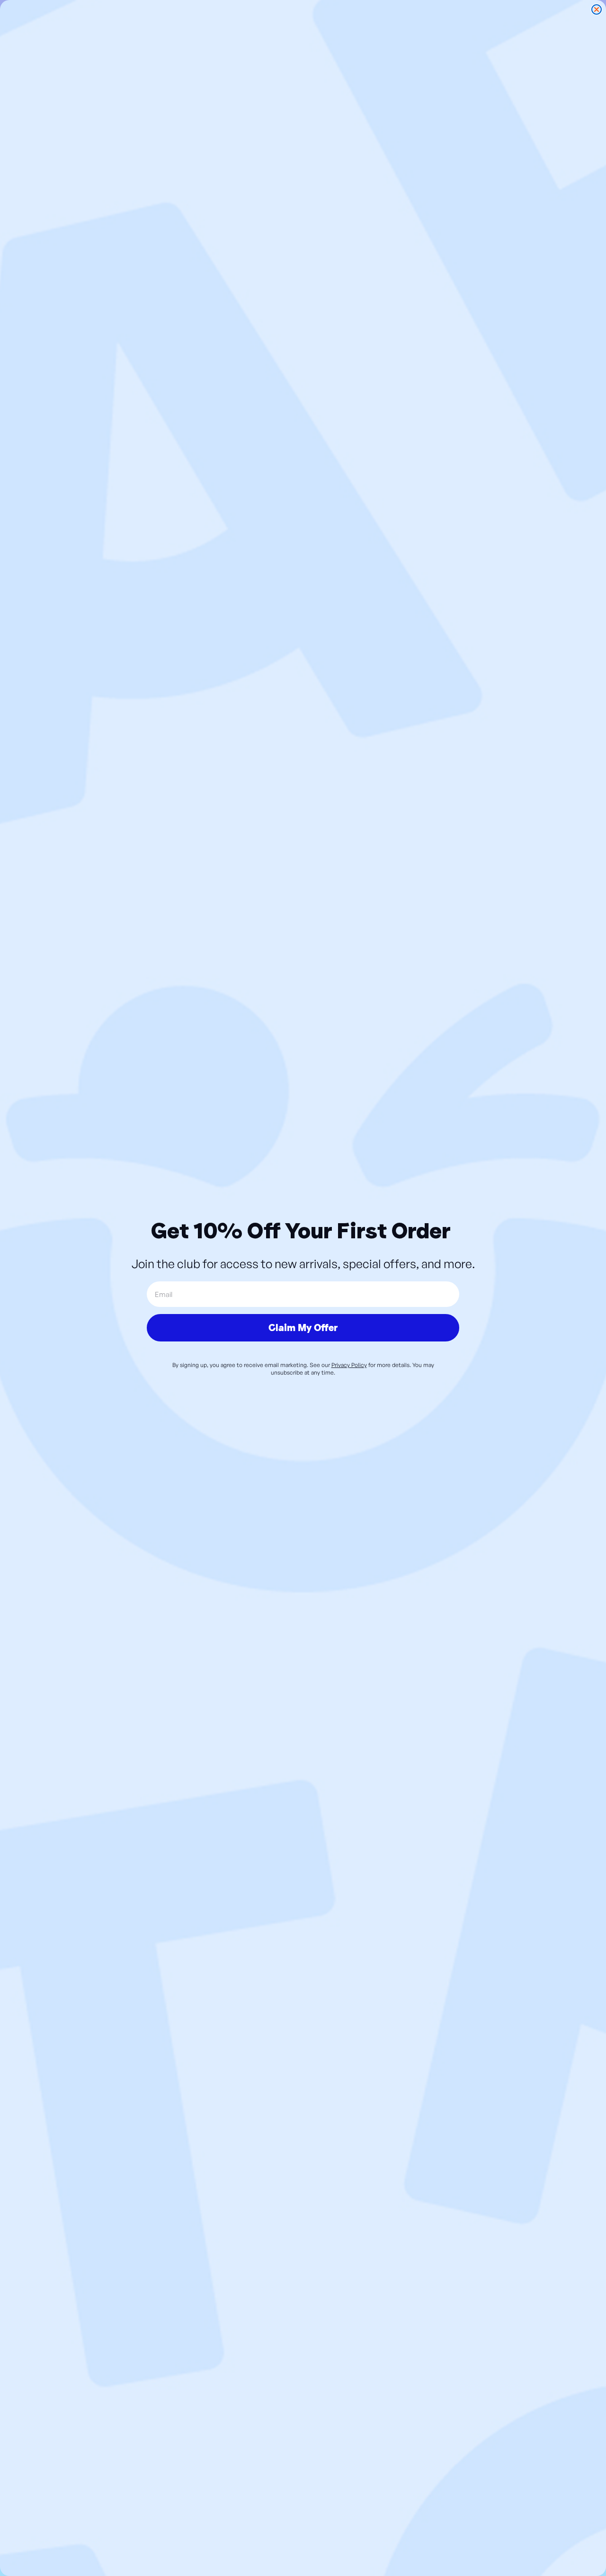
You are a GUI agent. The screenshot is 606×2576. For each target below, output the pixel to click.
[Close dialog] (597, 9)
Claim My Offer (303, 1328)
